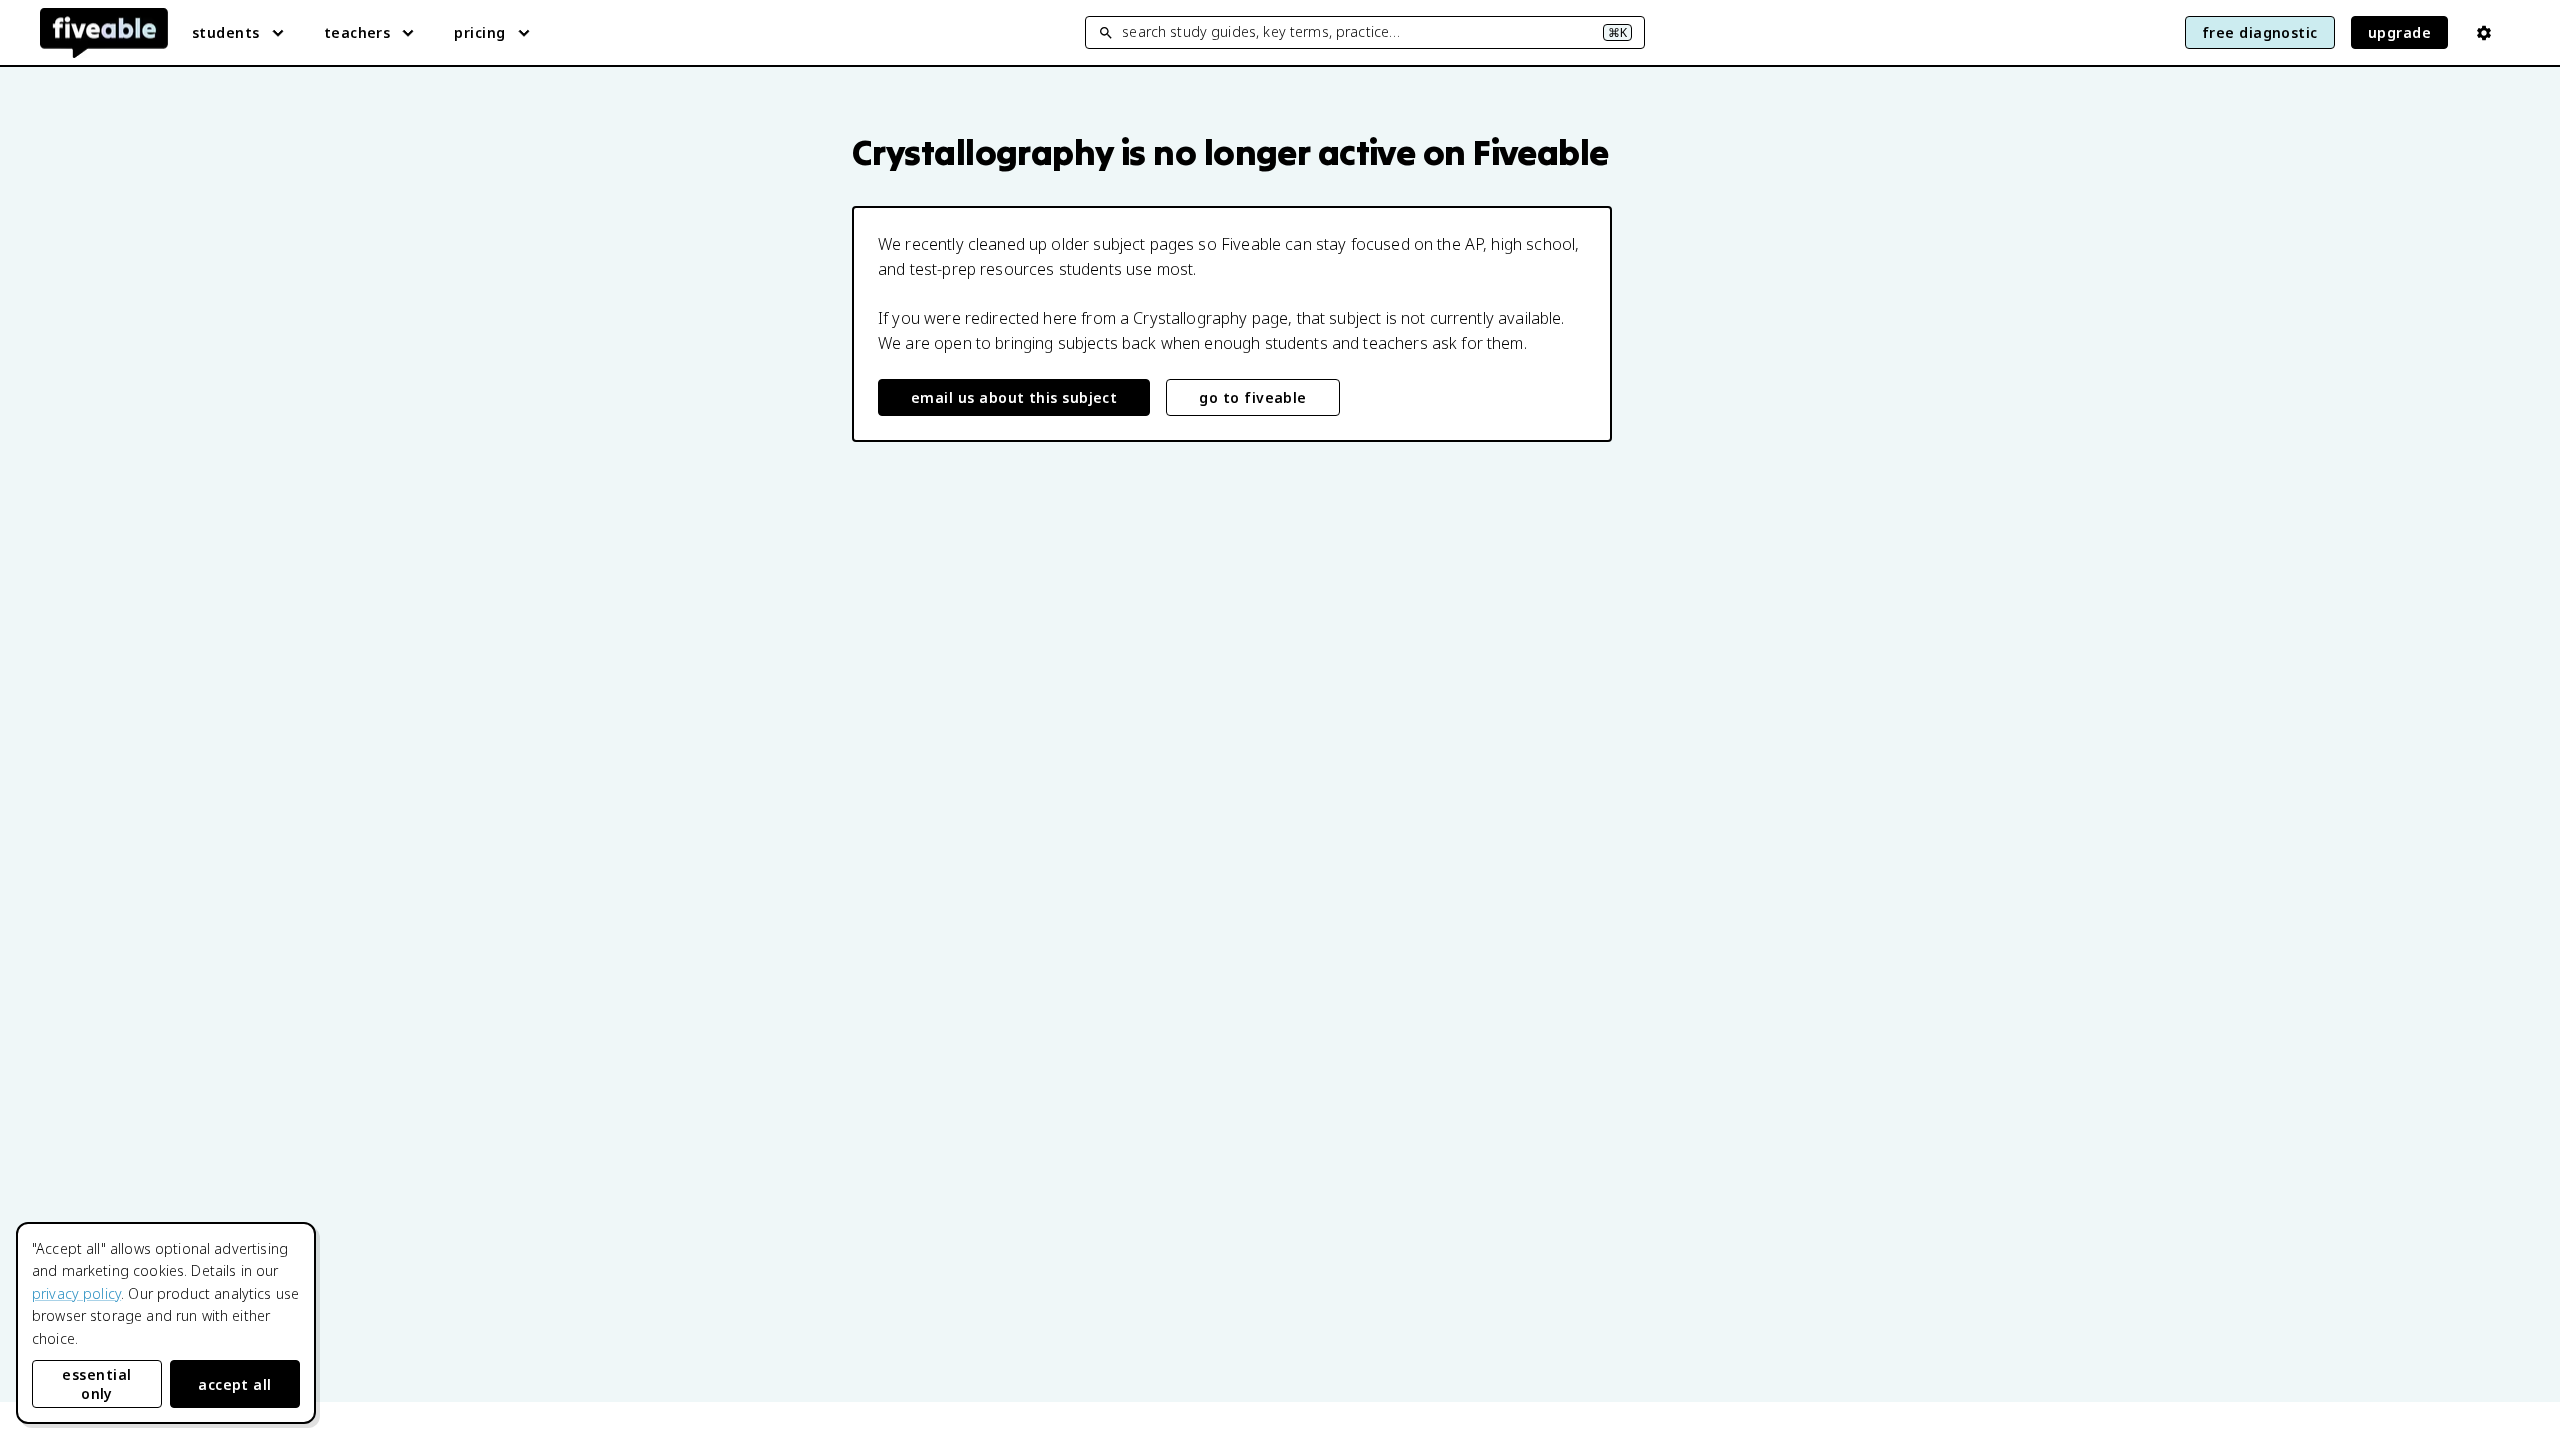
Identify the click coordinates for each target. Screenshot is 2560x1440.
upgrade (2399, 32)
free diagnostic (2260, 32)
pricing (479, 32)
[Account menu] (2484, 33)
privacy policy (76, 1293)
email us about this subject (1014, 397)
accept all (235, 1384)
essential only (96, 1384)
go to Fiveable (1252, 397)
